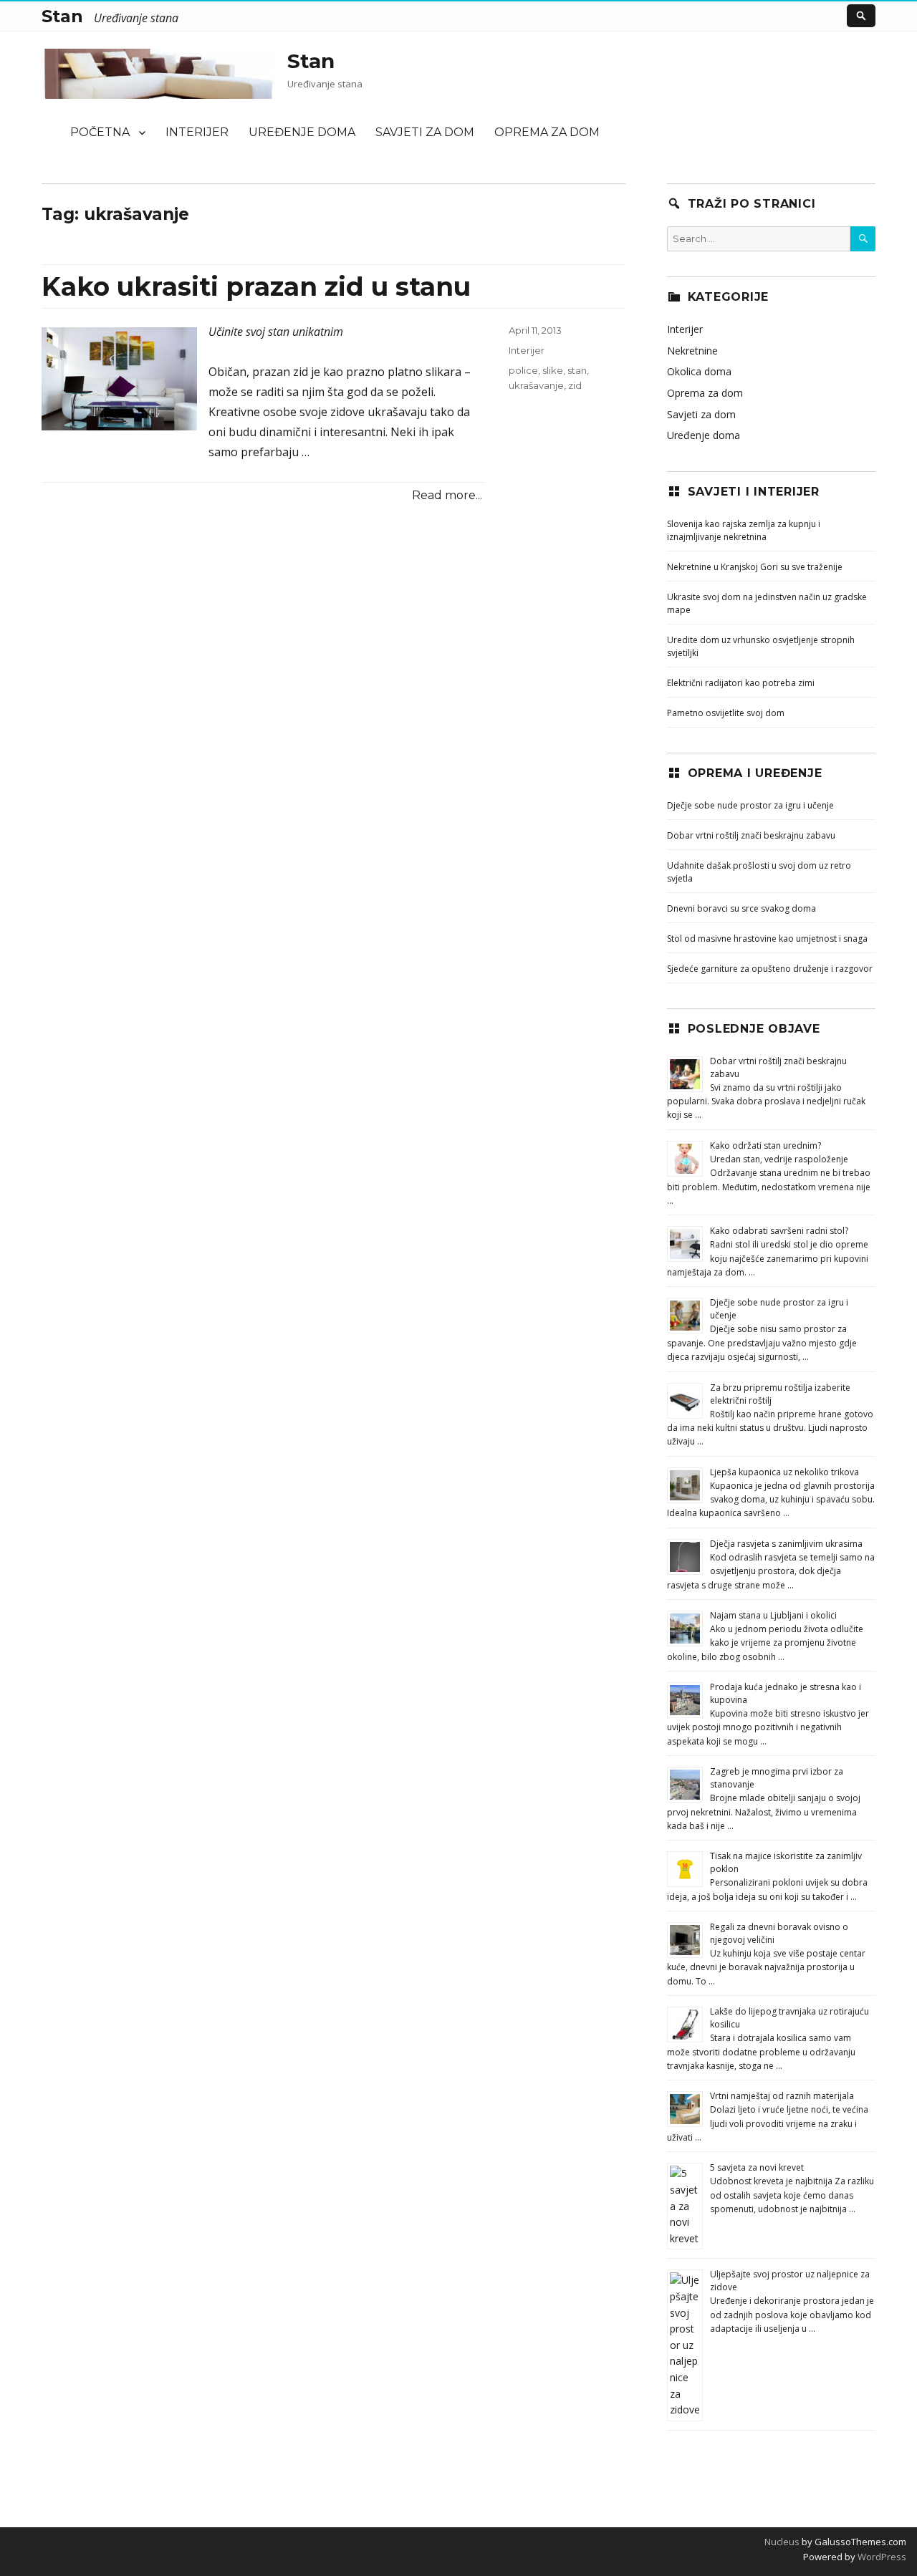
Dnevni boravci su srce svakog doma (741, 908)
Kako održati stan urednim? (765, 1145)
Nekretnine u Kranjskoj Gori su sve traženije (755, 567)
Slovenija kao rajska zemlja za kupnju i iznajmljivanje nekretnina (744, 530)
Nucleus (782, 2542)
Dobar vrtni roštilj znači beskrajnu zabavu (751, 835)
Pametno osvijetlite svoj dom (726, 713)
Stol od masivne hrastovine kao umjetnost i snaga (767, 939)
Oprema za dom (547, 132)
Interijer (197, 132)
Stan (311, 61)
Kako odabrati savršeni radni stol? (779, 1231)
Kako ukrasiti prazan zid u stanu (256, 286)
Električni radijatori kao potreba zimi (741, 683)
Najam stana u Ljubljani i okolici (773, 1615)
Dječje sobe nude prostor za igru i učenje (750, 805)
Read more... (447, 495)
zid (575, 385)
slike (553, 370)
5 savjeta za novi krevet (757, 2167)
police (523, 370)
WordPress (881, 2557)
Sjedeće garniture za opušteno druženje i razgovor (770, 969)
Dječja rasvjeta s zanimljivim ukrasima (786, 1544)
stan (577, 370)
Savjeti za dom (425, 132)
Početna (100, 132)
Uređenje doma (302, 132)
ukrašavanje (536, 385)
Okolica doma (699, 371)
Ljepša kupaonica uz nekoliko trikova (784, 1472)
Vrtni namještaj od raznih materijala (782, 2096)
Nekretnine (692, 351)
